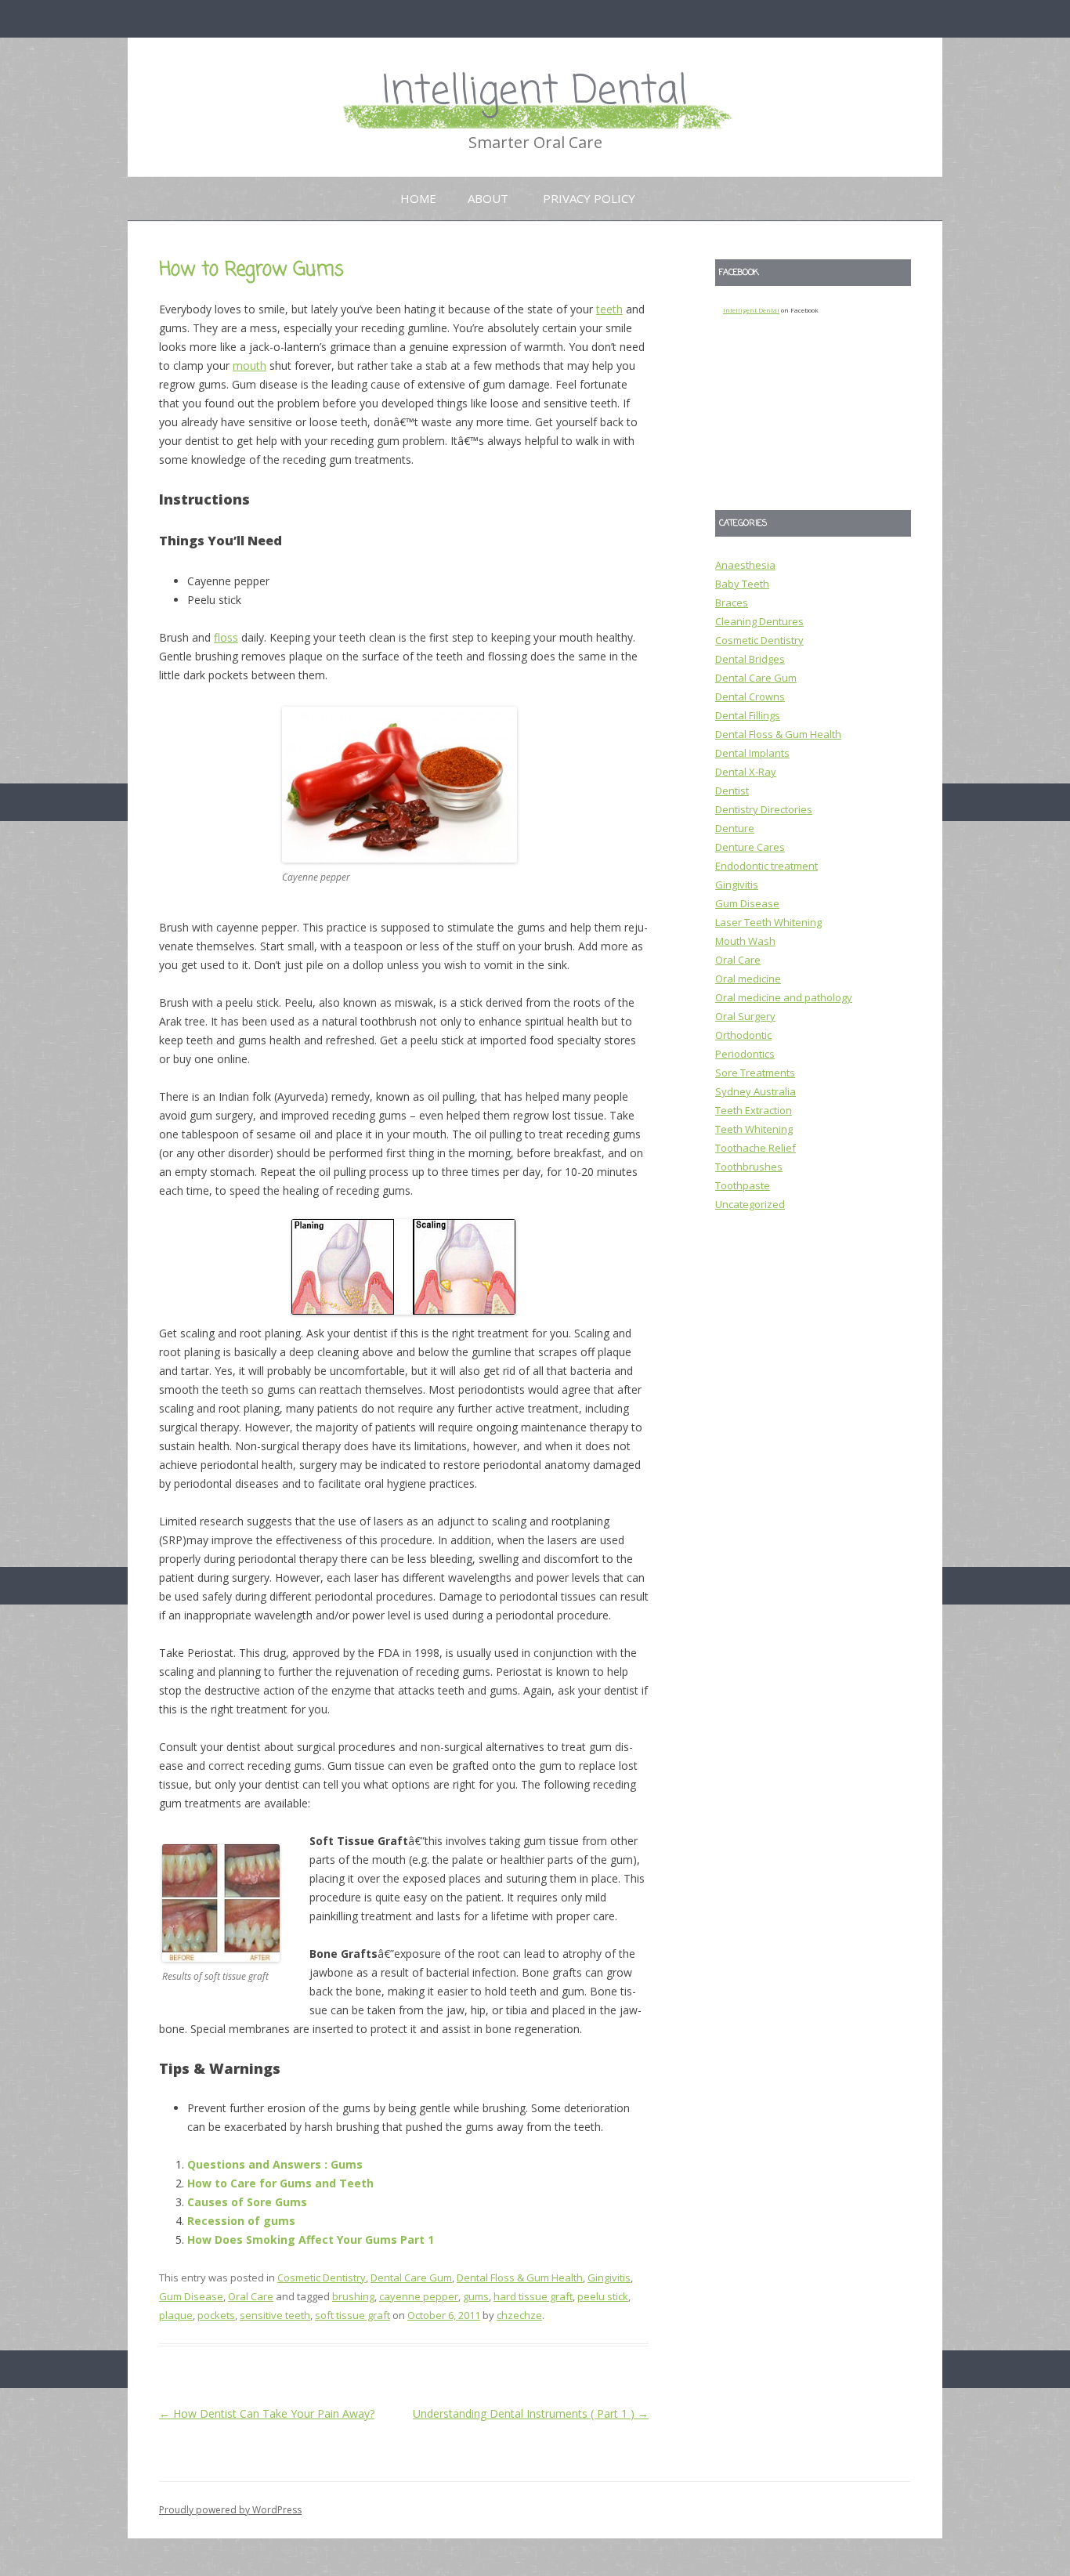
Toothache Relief (756, 1148)
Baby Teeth (742, 584)
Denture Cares (750, 847)
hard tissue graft (533, 2296)
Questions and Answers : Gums (275, 2164)
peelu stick (603, 2296)
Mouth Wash (745, 941)
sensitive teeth (275, 2315)
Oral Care (251, 2296)
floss (226, 637)
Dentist (732, 791)
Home (418, 198)
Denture (735, 828)
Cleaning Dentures (759, 621)
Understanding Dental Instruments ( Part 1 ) (531, 2413)
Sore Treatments (755, 1073)
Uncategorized (750, 1204)
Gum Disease (191, 2296)
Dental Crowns (750, 696)
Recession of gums (241, 2221)
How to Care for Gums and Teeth (280, 2183)
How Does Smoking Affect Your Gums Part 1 (311, 2240)
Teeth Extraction (754, 1110)
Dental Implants (752, 753)
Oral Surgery (745, 1016)
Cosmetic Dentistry (322, 2278)
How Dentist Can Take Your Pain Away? (267, 2413)
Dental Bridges (750, 659)
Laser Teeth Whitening (768, 922)
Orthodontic (743, 1035)
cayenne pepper (419, 2296)
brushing (353, 2296)
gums (476, 2296)
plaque (176, 2315)
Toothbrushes (749, 1167)
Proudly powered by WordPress (230, 2510)
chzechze (519, 2315)
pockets (216, 2315)
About (488, 198)
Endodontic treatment (766, 866)
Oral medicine (748, 979)
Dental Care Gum (411, 2278)
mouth (249, 365)
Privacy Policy (589, 198)
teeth (609, 309)
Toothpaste (743, 1185)
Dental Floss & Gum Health (520, 2278)
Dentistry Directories (764, 809)
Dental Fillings (748, 715)
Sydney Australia (756, 1091)
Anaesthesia (745, 565)
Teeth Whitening (754, 1129)
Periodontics (745, 1054)
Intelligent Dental (535, 92)
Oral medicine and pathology (784, 997)
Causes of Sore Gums (247, 2202)
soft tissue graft (352, 2315)
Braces (732, 602)
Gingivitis (609, 2278)
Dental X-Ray (746, 772)
